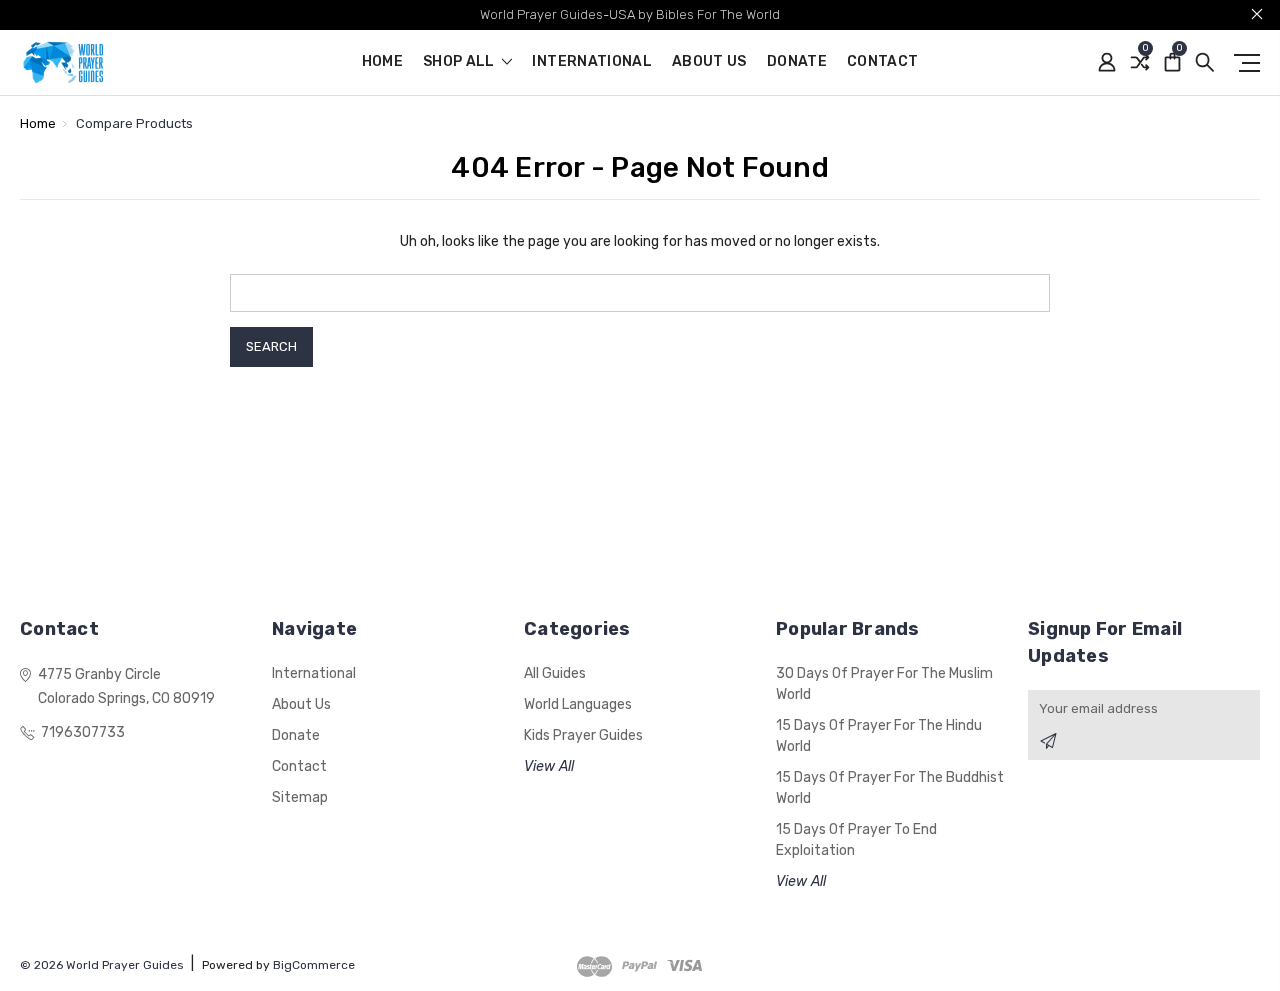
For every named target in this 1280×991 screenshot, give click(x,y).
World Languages (578, 704)
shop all (460, 62)
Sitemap (300, 797)
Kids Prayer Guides (583, 735)
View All (549, 766)
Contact (882, 62)
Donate (797, 62)
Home (382, 62)
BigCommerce (314, 965)
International (592, 62)
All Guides (555, 673)
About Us (709, 62)
